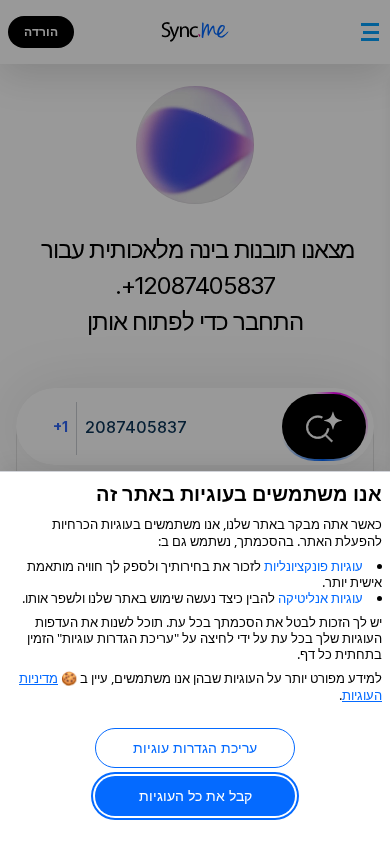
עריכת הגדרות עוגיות (195, 747)
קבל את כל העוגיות (195, 795)
